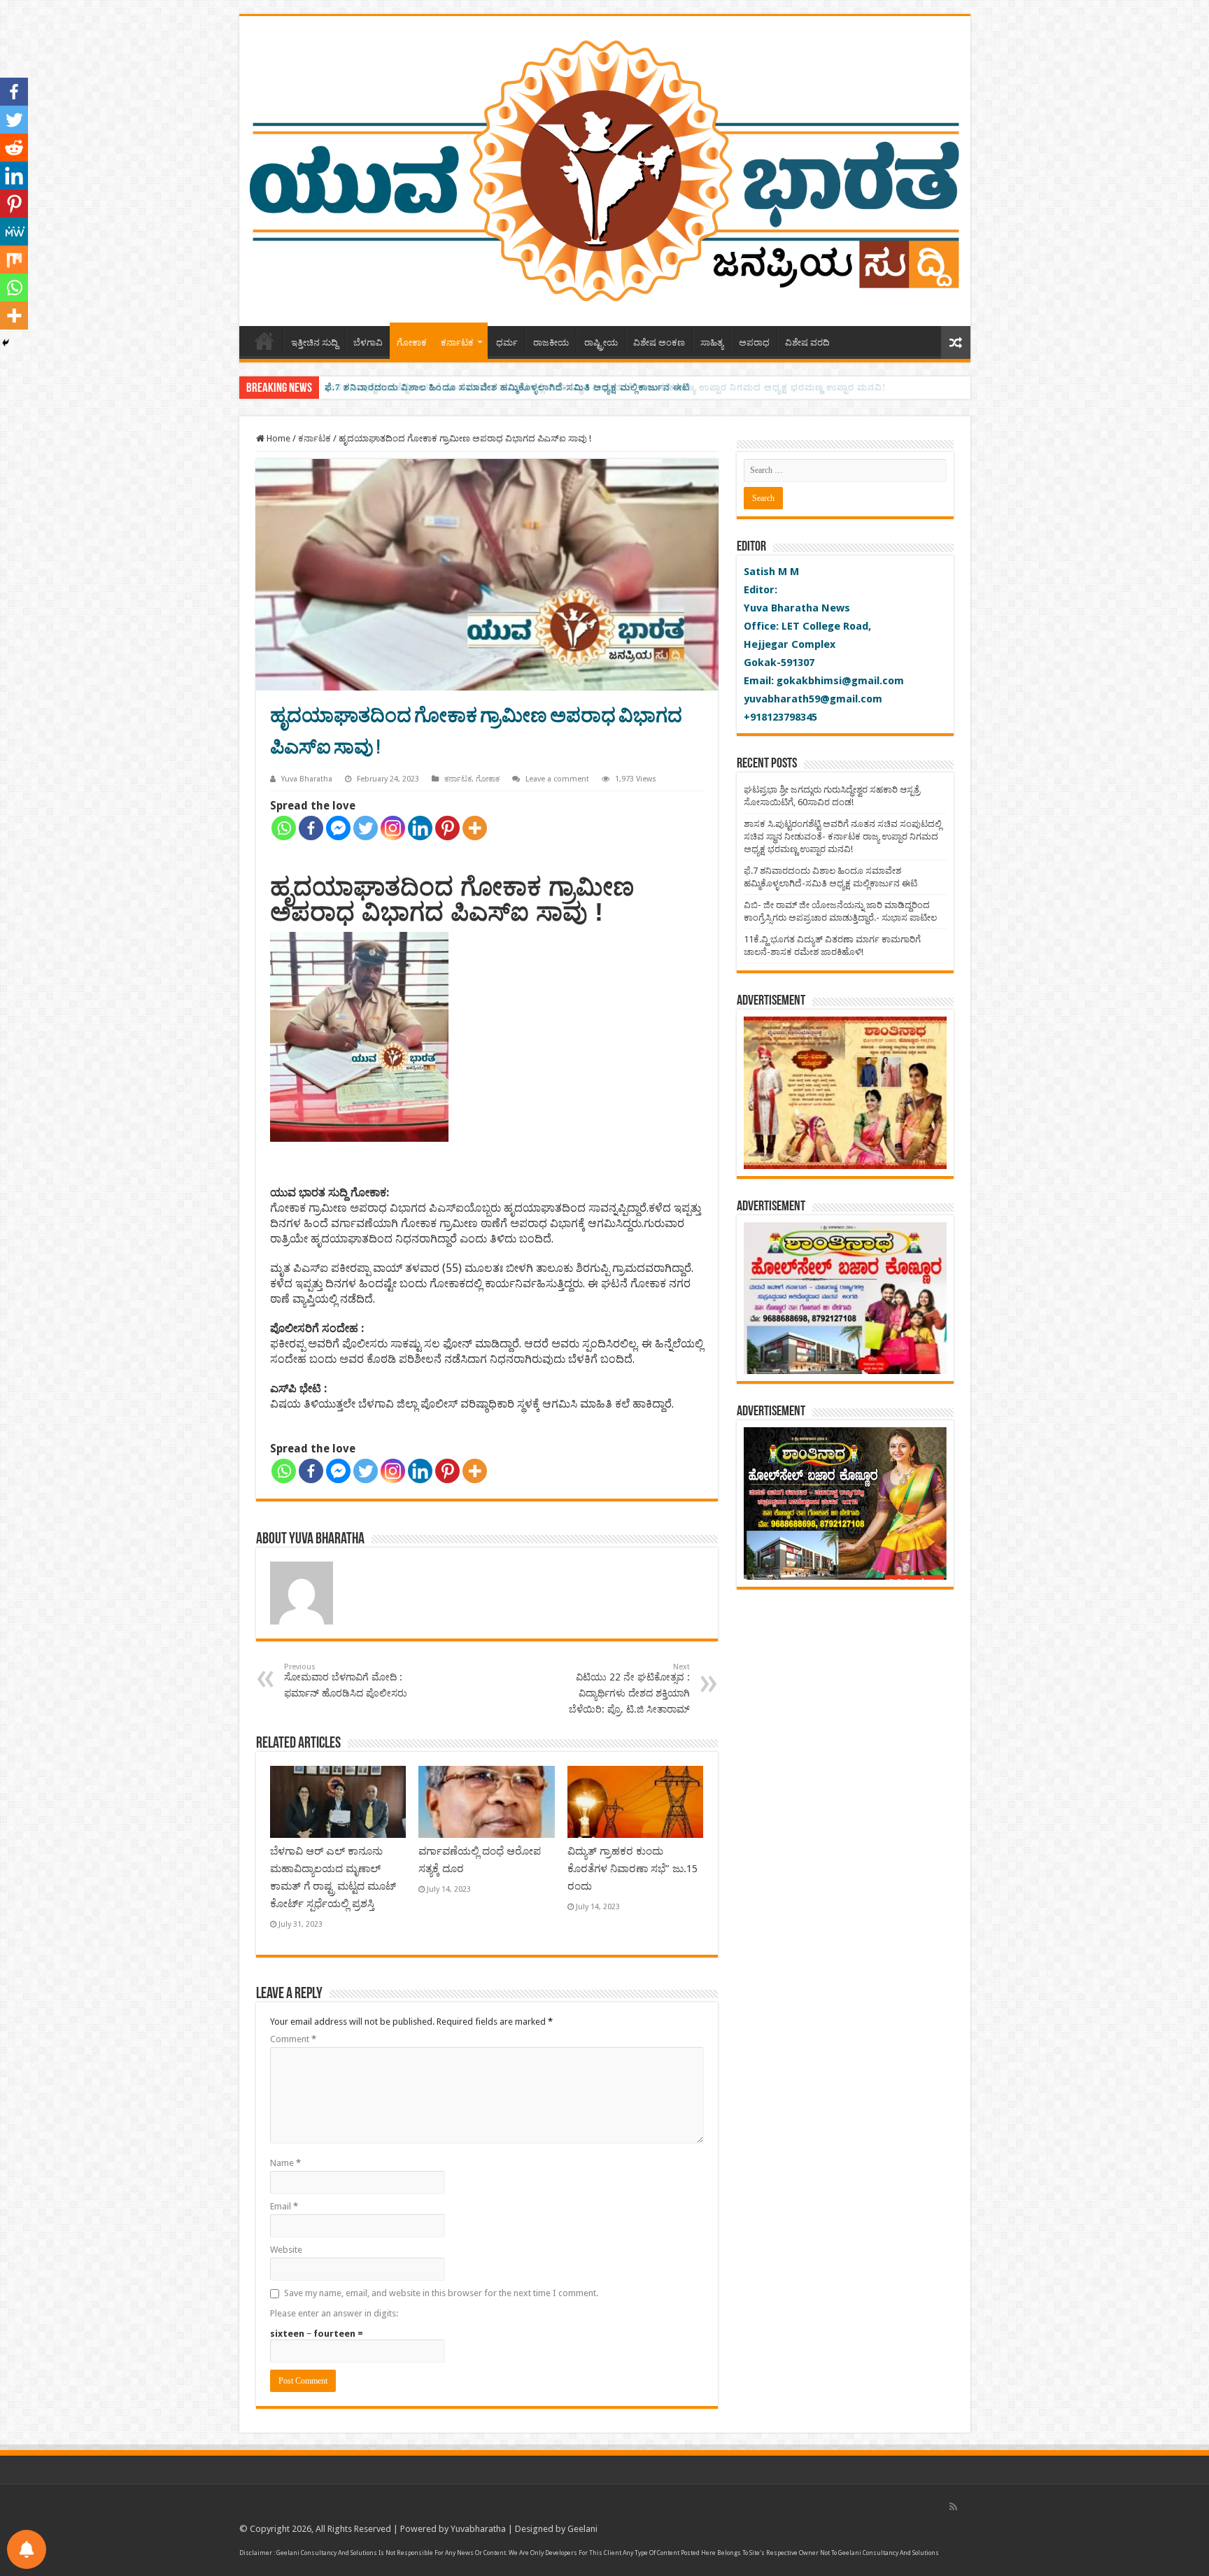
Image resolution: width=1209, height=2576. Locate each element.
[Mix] (14, 260)
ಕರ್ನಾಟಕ (457, 342)
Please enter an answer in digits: (334, 2313)
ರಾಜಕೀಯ (551, 342)
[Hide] (6, 343)
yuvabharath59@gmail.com (813, 699)
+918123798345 (780, 717)
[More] (475, 828)
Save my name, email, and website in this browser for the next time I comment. (441, 2293)
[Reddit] (14, 148)
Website (286, 2250)
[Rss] (953, 2507)
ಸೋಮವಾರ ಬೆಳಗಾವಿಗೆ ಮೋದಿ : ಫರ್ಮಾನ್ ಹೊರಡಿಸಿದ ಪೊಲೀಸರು (346, 1680)
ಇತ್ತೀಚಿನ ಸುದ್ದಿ (314, 342)
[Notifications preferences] (27, 2549)
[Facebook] (311, 828)
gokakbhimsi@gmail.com (840, 681)
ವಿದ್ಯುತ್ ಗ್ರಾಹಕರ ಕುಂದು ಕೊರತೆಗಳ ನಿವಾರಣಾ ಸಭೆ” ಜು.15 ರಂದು (632, 1869)
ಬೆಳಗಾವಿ (368, 342)
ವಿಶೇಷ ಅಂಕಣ (659, 342)
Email (284, 2206)
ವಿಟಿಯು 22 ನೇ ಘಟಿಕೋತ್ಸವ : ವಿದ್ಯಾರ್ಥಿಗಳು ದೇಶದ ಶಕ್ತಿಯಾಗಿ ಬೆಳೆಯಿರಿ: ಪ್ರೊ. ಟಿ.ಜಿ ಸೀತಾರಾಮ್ (629, 1689)
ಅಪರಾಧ (754, 342)
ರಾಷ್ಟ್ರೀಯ (601, 342)
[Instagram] (393, 828)
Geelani (582, 2529)
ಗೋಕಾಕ (412, 342)
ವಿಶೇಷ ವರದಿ (807, 342)
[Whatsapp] (284, 828)
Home (264, 341)
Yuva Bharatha (307, 779)
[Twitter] (366, 828)
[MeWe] (14, 232)
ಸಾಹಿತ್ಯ (712, 342)
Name (285, 2163)
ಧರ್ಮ (507, 342)
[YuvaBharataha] (605, 169)
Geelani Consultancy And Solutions (327, 2553)
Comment (293, 2039)
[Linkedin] (420, 828)
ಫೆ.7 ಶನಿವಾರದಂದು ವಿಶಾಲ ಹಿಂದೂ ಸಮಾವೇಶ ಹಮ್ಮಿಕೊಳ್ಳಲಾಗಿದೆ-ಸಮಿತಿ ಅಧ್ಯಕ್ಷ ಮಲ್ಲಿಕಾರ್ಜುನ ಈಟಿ (507, 387)
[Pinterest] (447, 828)
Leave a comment (557, 779)
